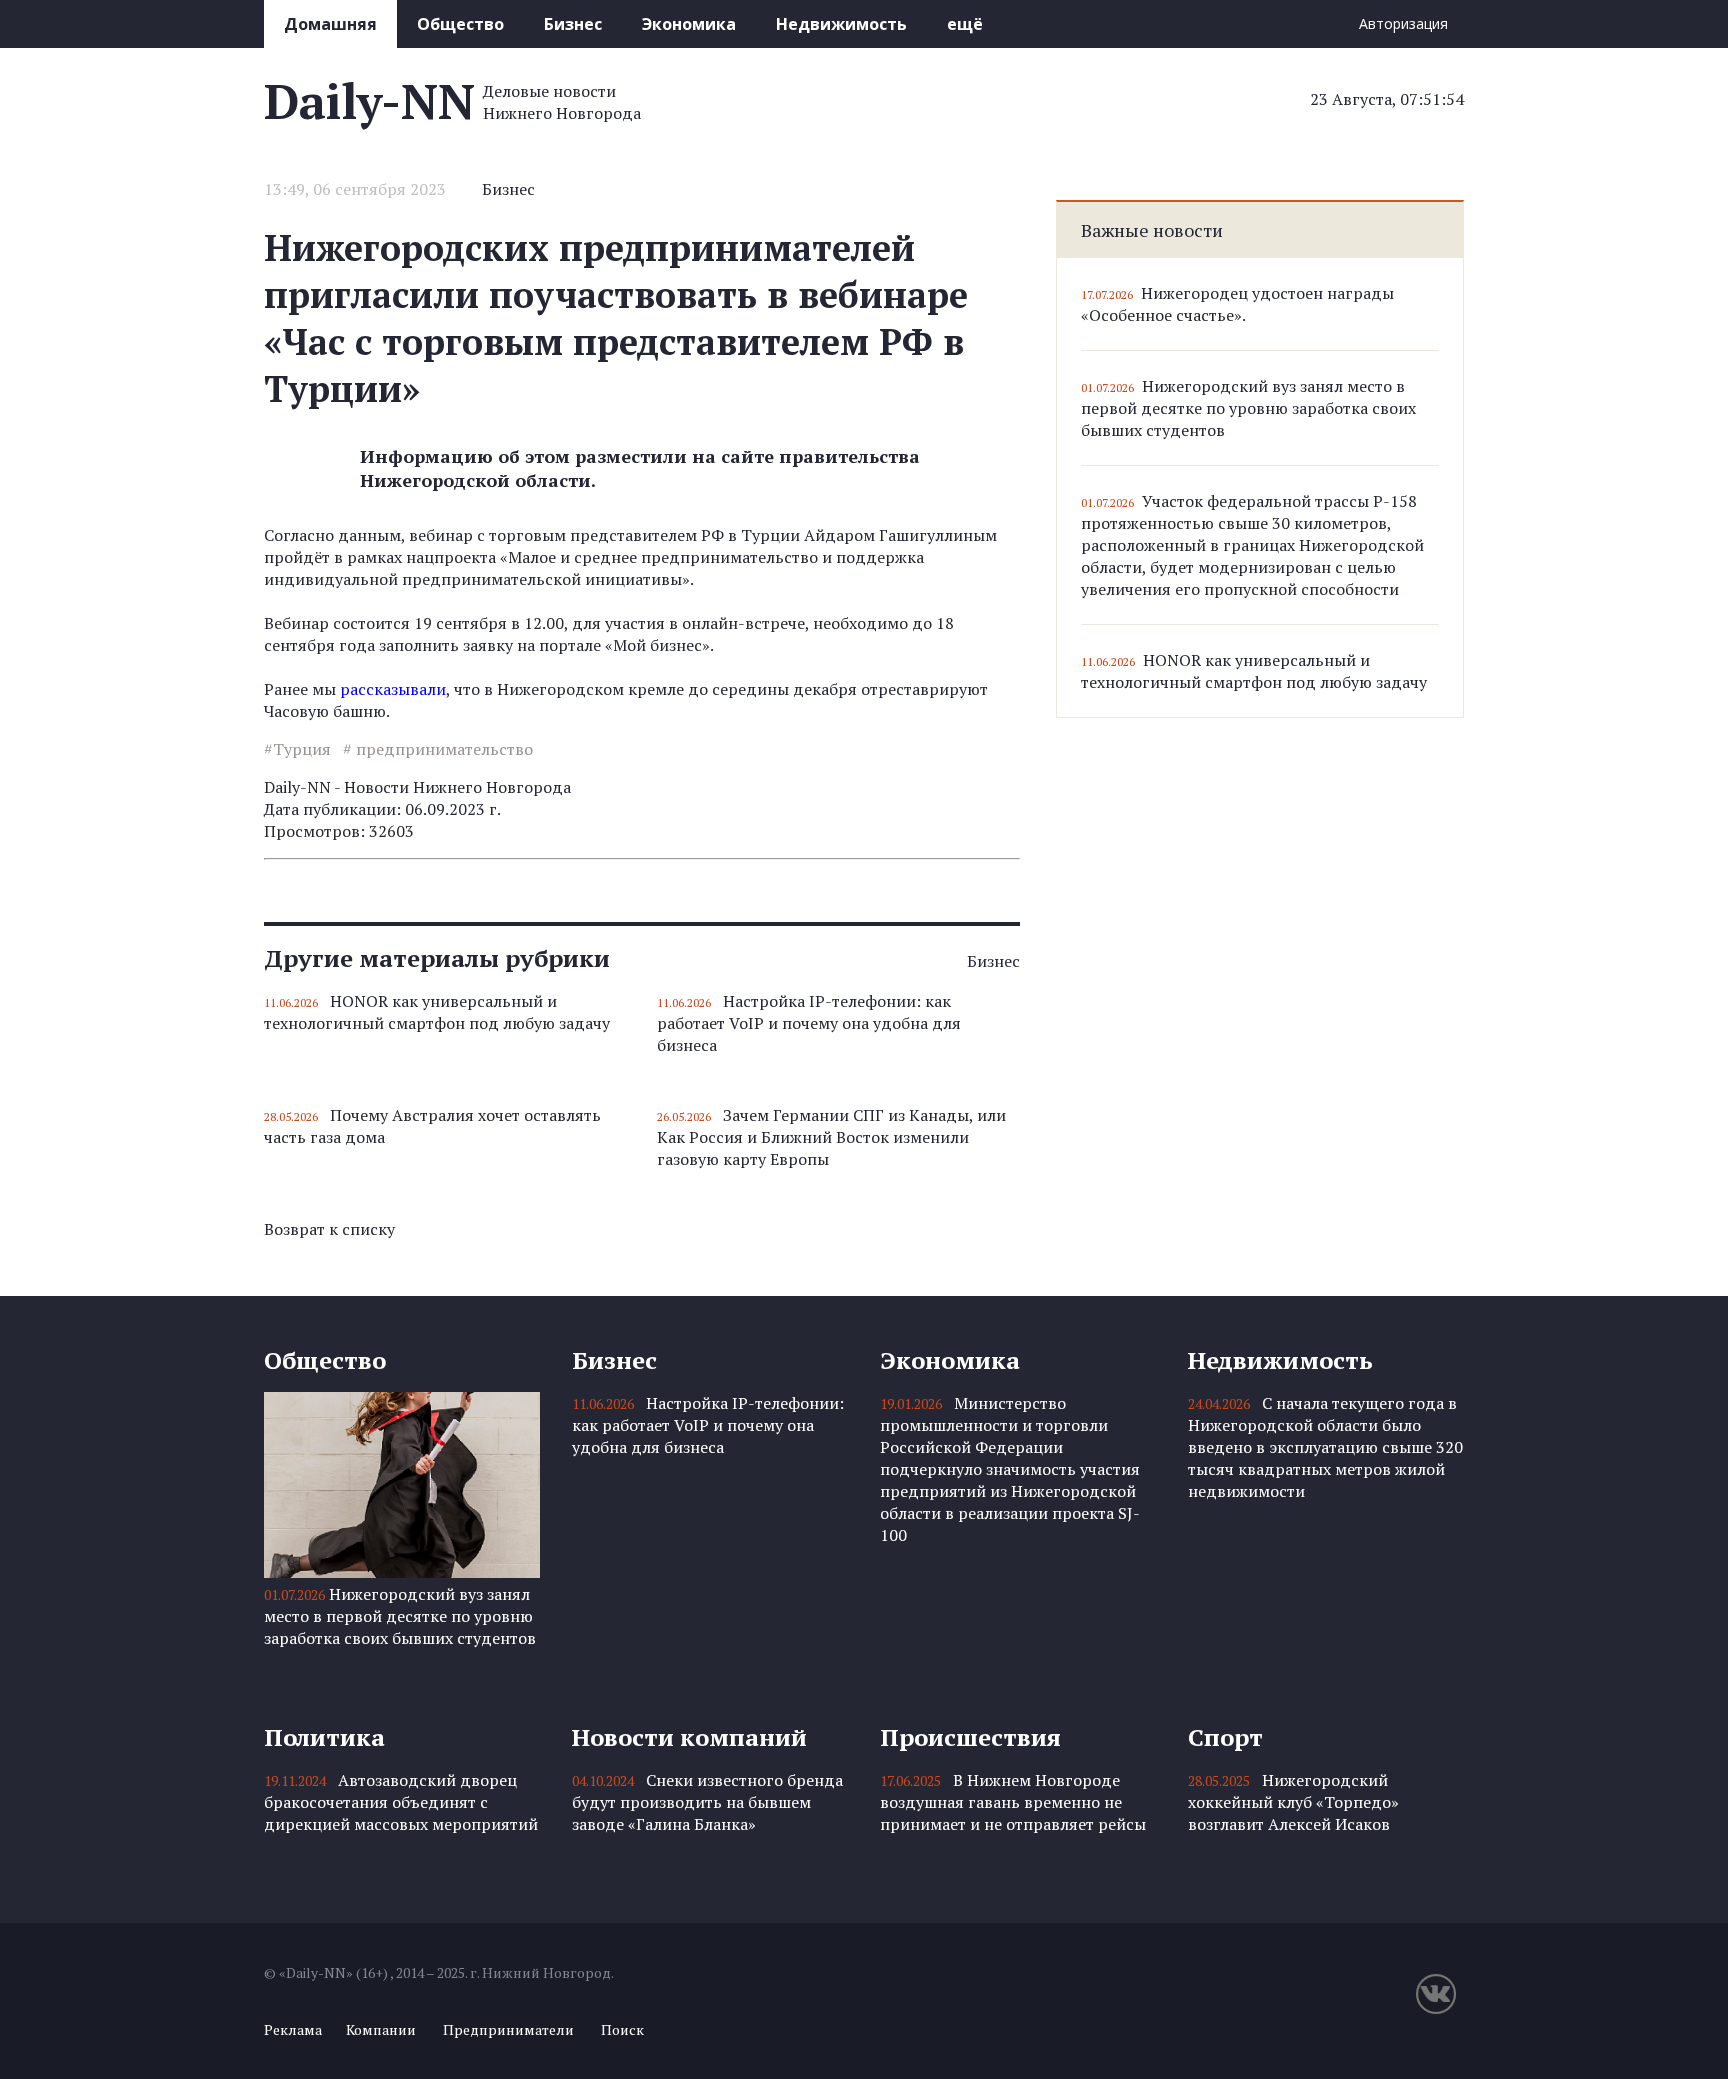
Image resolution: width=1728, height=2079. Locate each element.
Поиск (622, 2029)
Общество (460, 24)
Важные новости (1152, 230)
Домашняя (330, 24)
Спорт (1225, 1737)
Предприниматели (508, 2029)
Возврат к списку (329, 1229)
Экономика (689, 24)
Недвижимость (841, 24)
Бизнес (573, 24)
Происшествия (970, 1737)
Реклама (293, 2029)
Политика (324, 1737)
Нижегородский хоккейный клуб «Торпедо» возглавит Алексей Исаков (1293, 1802)
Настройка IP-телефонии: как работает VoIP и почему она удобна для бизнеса (809, 1023)
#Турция (297, 749)
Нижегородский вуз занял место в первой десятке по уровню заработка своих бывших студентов (1248, 408)
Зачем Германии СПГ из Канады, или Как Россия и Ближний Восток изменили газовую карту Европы (831, 1137)
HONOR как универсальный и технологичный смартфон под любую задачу (437, 1012)
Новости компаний (689, 1737)
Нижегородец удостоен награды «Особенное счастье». (1237, 304)
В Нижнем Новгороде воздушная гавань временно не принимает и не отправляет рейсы (1013, 1802)
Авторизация (1403, 23)
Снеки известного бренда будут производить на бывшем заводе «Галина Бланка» (707, 1802)
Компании (381, 2029)
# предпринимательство (438, 749)
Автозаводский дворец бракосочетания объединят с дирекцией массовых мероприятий (401, 1802)
